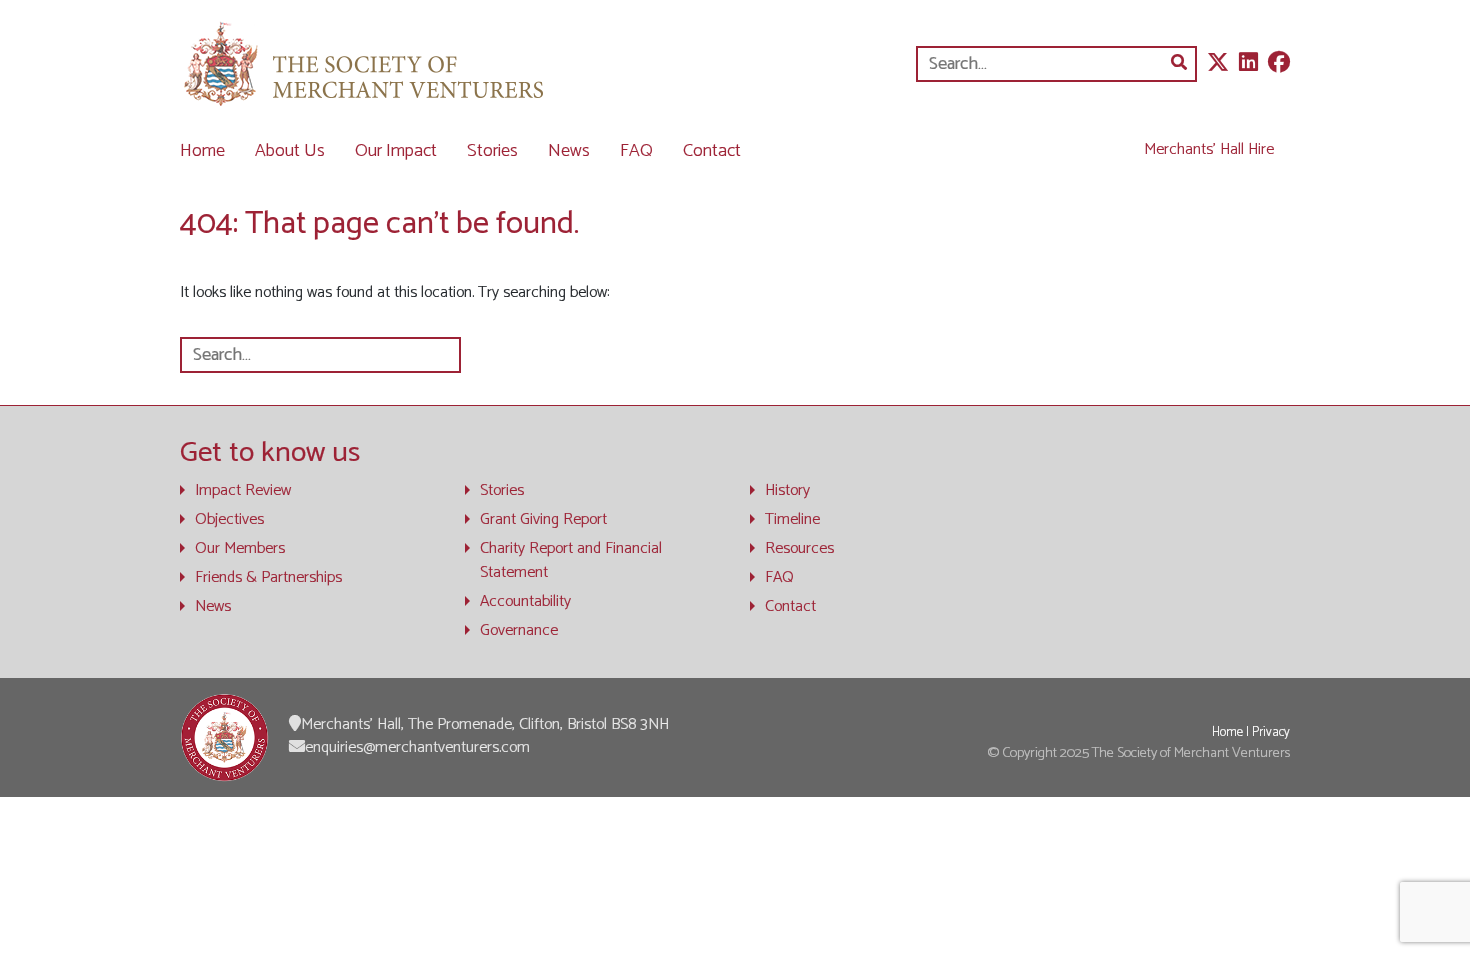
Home (202, 151)
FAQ (636, 151)
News (569, 151)
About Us (290, 151)
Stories (492, 151)
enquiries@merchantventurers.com (417, 747)
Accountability (525, 602)
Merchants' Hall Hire (1209, 149)
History (787, 491)
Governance (519, 631)
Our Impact (396, 151)
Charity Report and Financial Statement (571, 561)
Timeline (792, 520)
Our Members (240, 549)
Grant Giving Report (543, 520)
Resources (799, 549)
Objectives (229, 520)
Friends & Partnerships (268, 578)
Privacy (1271, 732)
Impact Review (243, 491)
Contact (712, 151)
